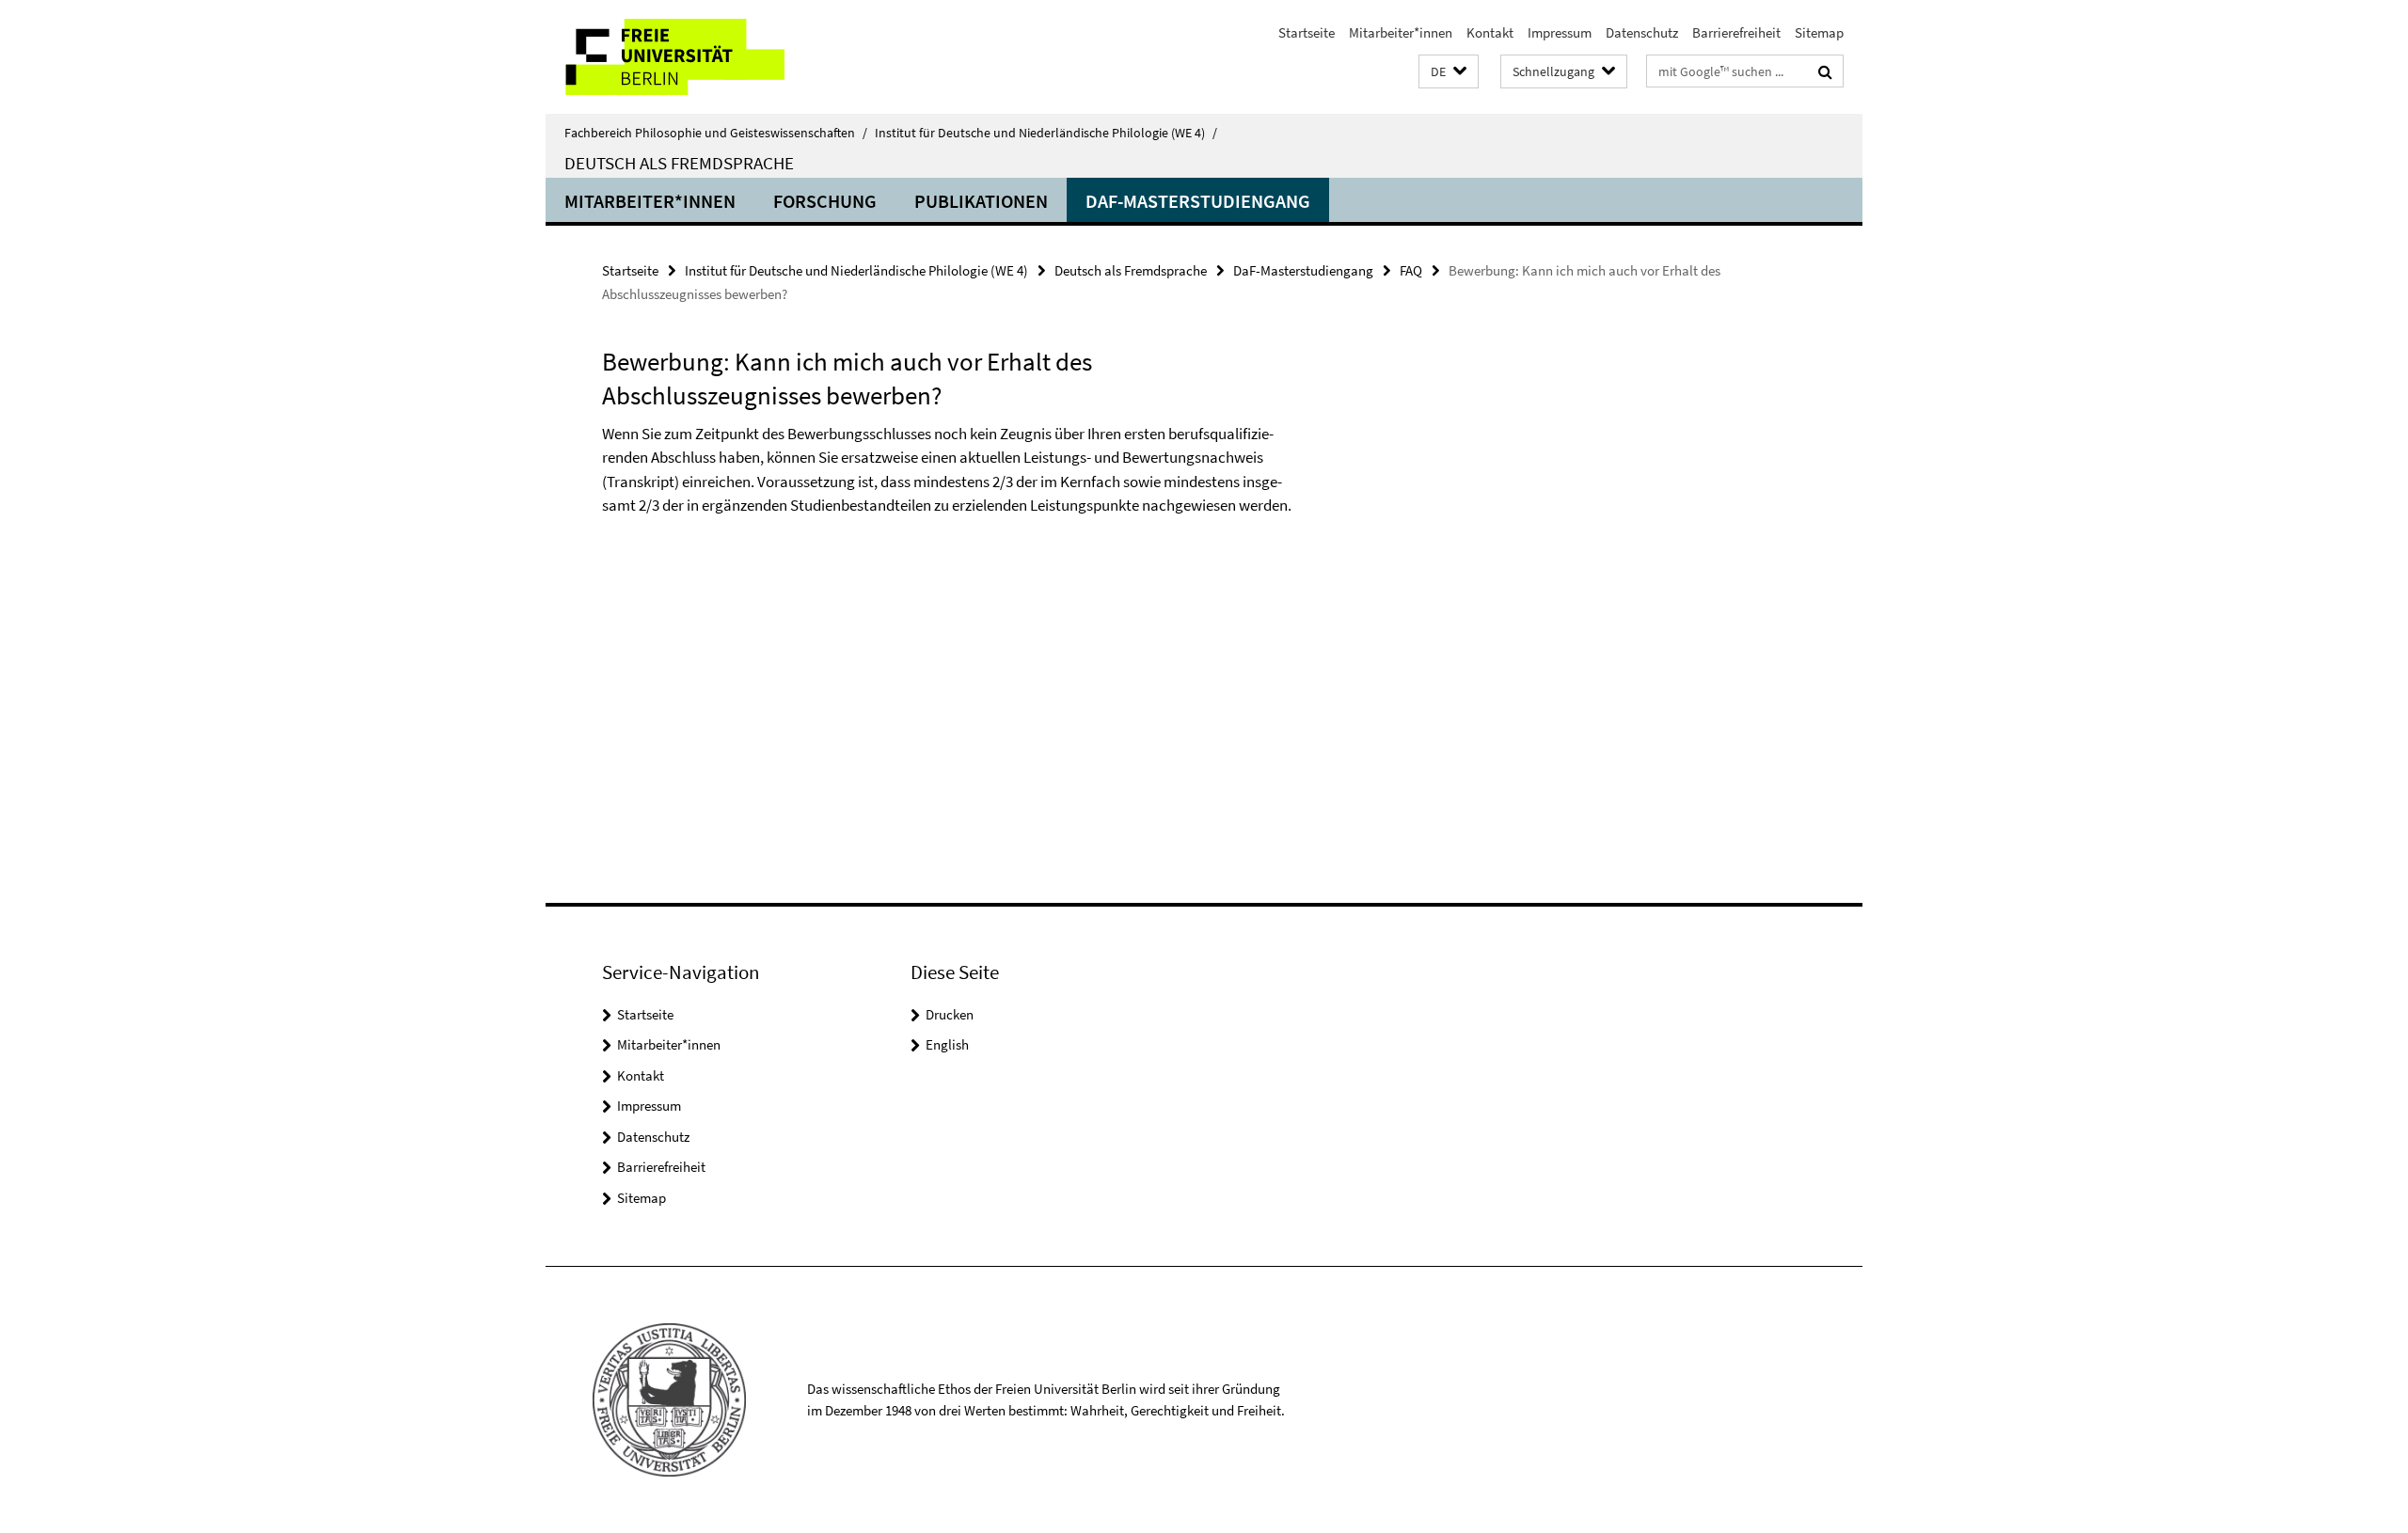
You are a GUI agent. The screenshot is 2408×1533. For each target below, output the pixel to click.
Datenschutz (1642, 32)
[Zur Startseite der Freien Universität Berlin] (703, 57)
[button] (1449, 72)
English (947, 1044)
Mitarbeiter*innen (1401, 32)
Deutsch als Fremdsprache (679, 163)
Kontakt (1490, 32)
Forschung (825, 201)
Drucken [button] (950, 1014)
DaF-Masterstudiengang (1198, 201)
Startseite (1307, 32)
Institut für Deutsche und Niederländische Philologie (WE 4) (1046, 133)
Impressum (1560, 32)
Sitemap (1819, 32)
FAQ (1411, 270)
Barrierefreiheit (1736, 32)
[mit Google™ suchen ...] (1825, 71)
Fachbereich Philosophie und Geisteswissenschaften (716, 133)
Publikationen (981, 201)
